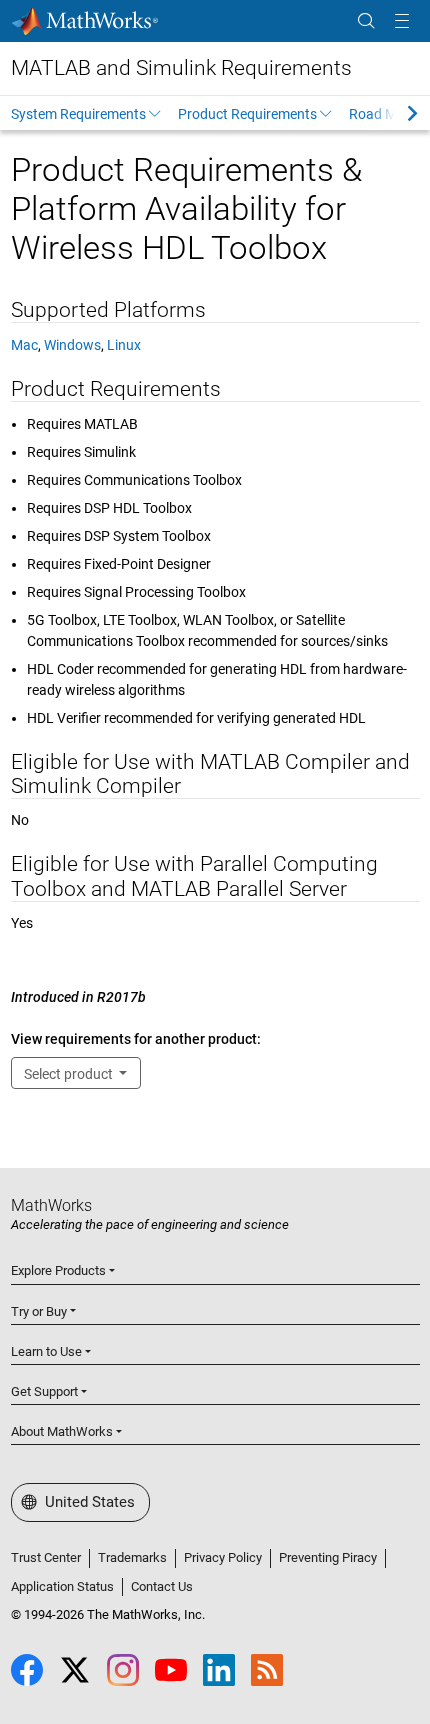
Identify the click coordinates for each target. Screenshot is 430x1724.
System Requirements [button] (78, 114)
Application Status (62, 1586)
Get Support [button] (44, 1391)
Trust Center (46, 1557)
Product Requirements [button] (247, 114)
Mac (24, 345)
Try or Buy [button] (39, 1311)
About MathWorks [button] (62, 1431)
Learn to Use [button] (46, 1351)
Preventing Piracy (328, 1557)
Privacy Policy (223, 1557)
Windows (72, 345)
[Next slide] (395, 113)
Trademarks (132, 1557)
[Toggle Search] (366, 21)
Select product (70, 1074)
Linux (124, 345)
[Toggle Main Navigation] (402, 21)
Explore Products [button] (58, 1270)
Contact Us (162, 1586)
